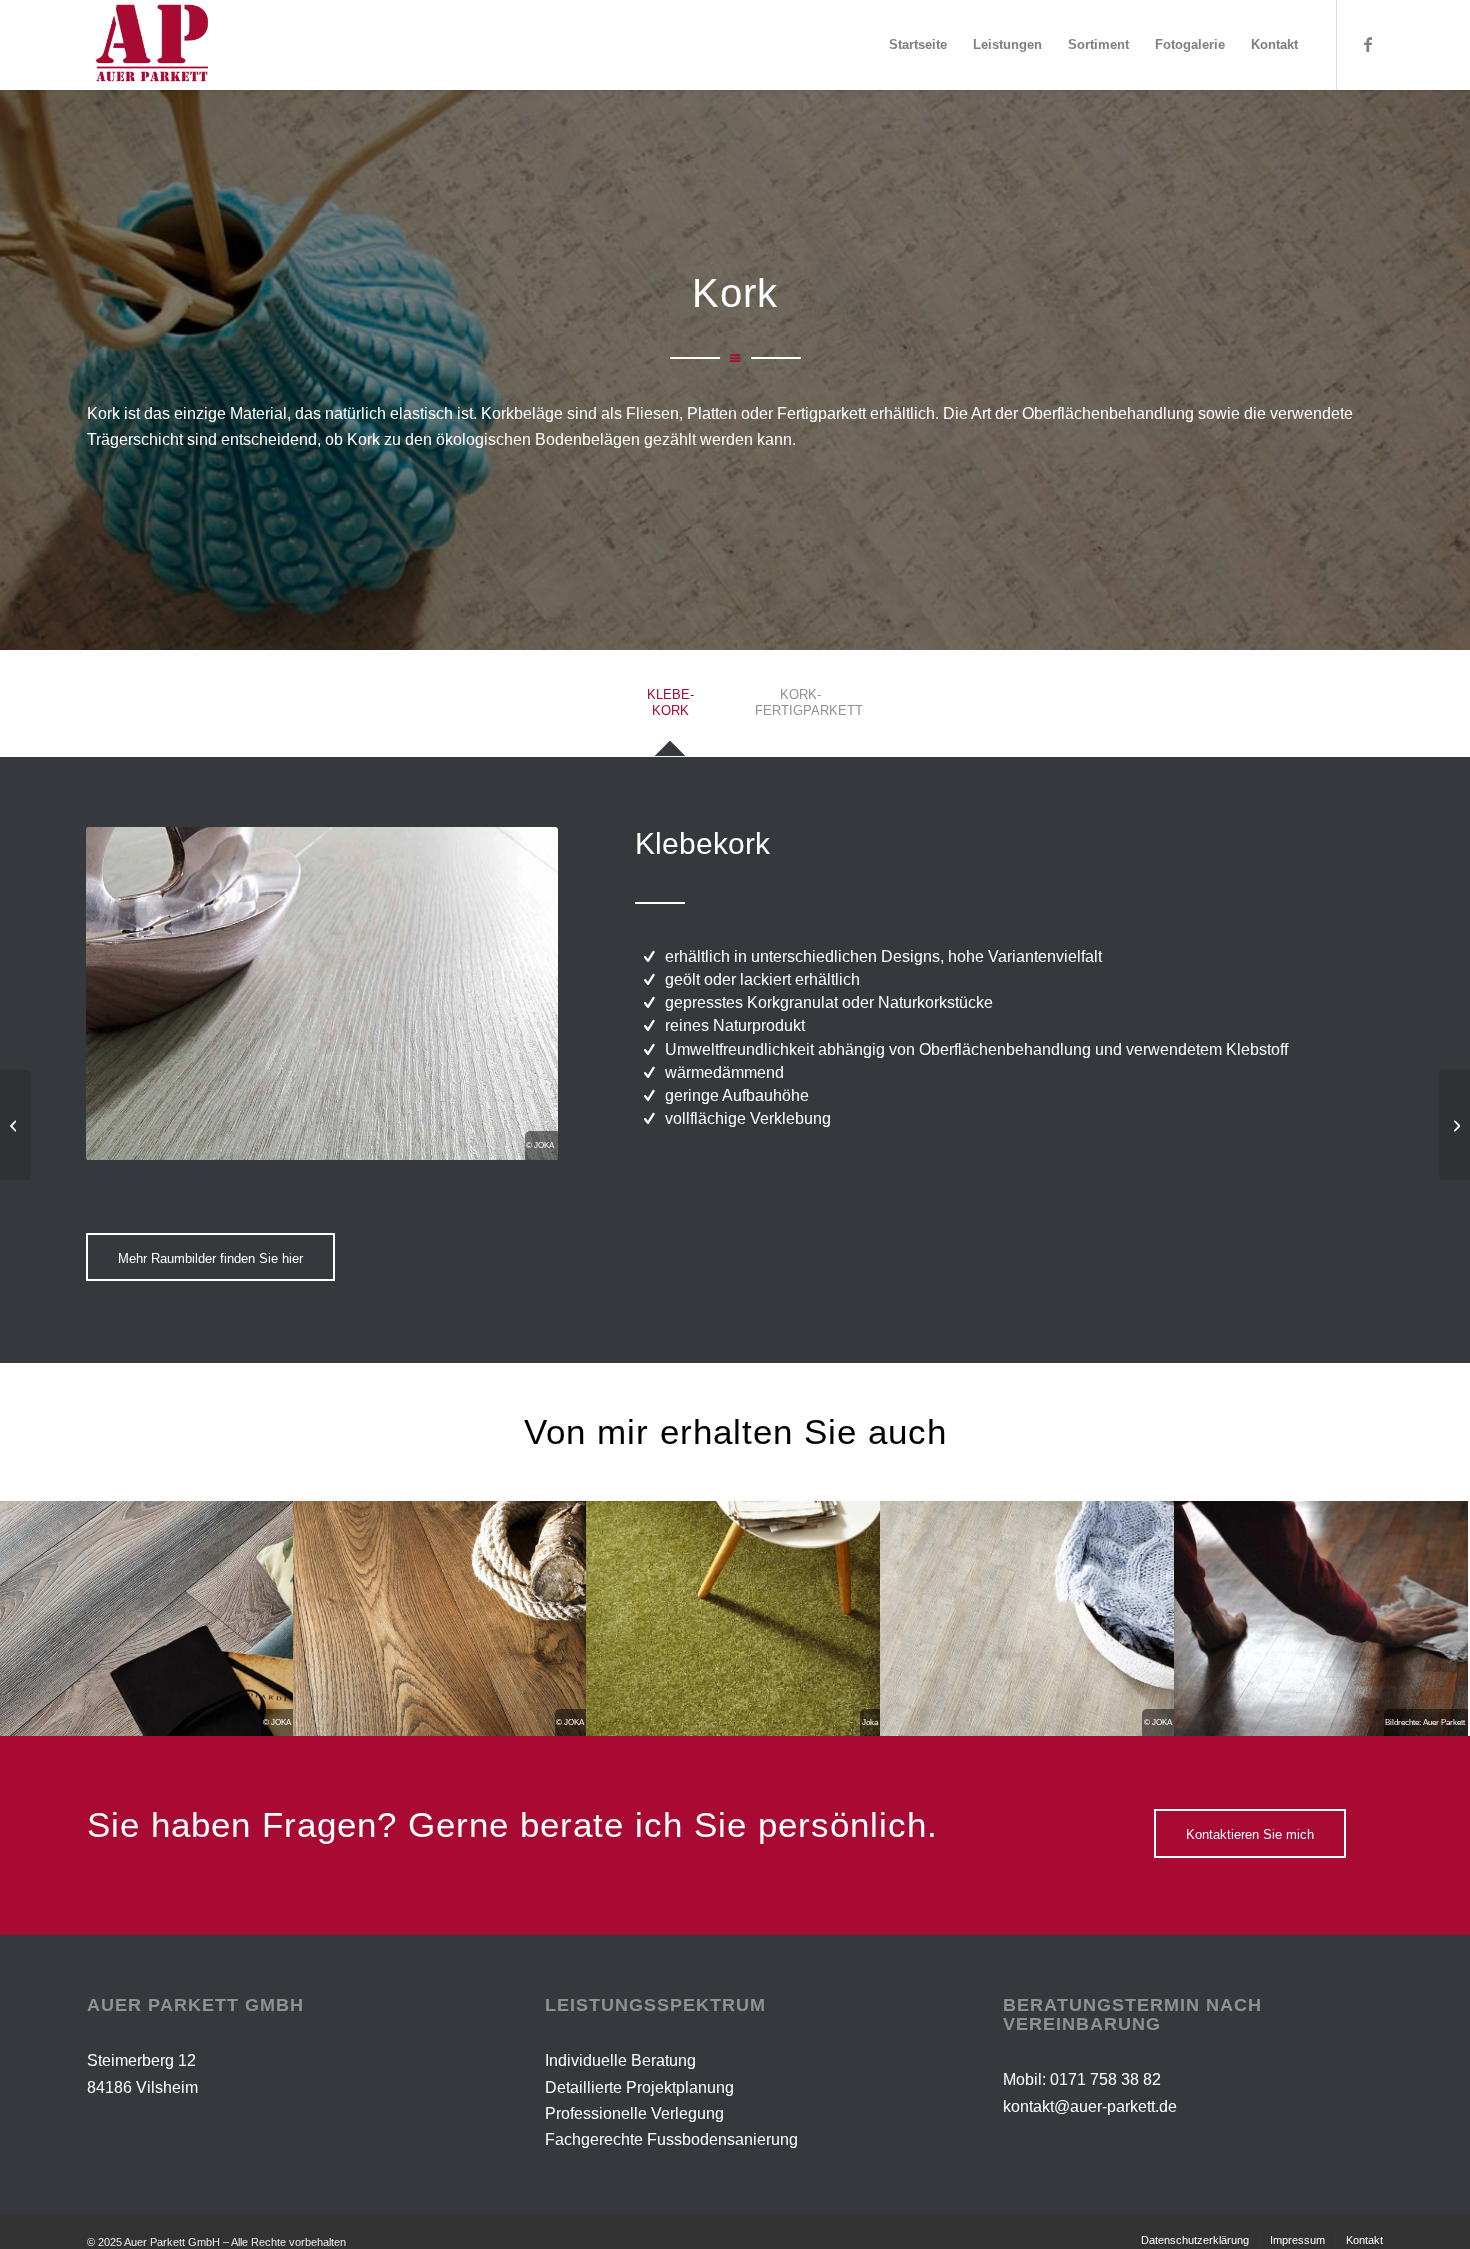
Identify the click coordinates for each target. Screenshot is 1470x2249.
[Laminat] (1454, 1125)
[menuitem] (918, 45)
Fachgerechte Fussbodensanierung (671, 2139)
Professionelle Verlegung (634, 2113)
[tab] (670, 709)
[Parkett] (15, 1125)
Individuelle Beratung (620, 2060)
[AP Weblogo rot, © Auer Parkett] (169, 45)
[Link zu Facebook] (1368, 44)
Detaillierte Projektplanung (639, 2087)
